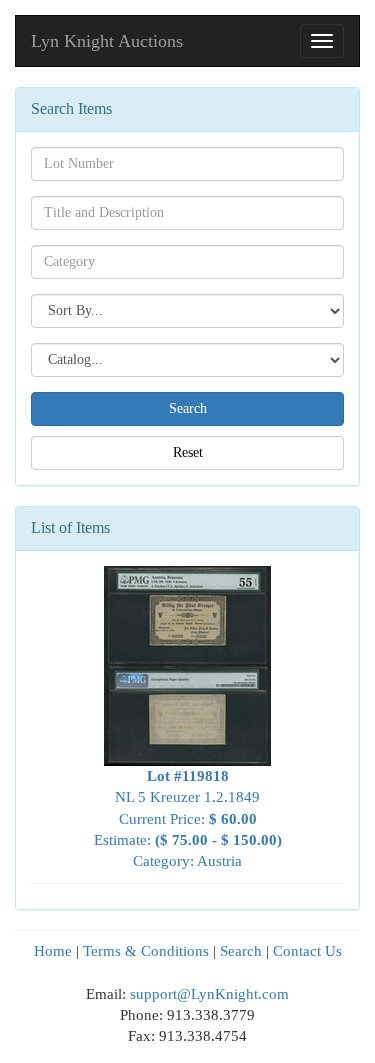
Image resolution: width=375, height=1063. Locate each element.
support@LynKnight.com (209, 994)
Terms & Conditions (146, 951)
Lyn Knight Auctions (107, 41)
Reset (188, 452)
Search (241, 951)
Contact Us (307, 951)
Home (53, 951)
